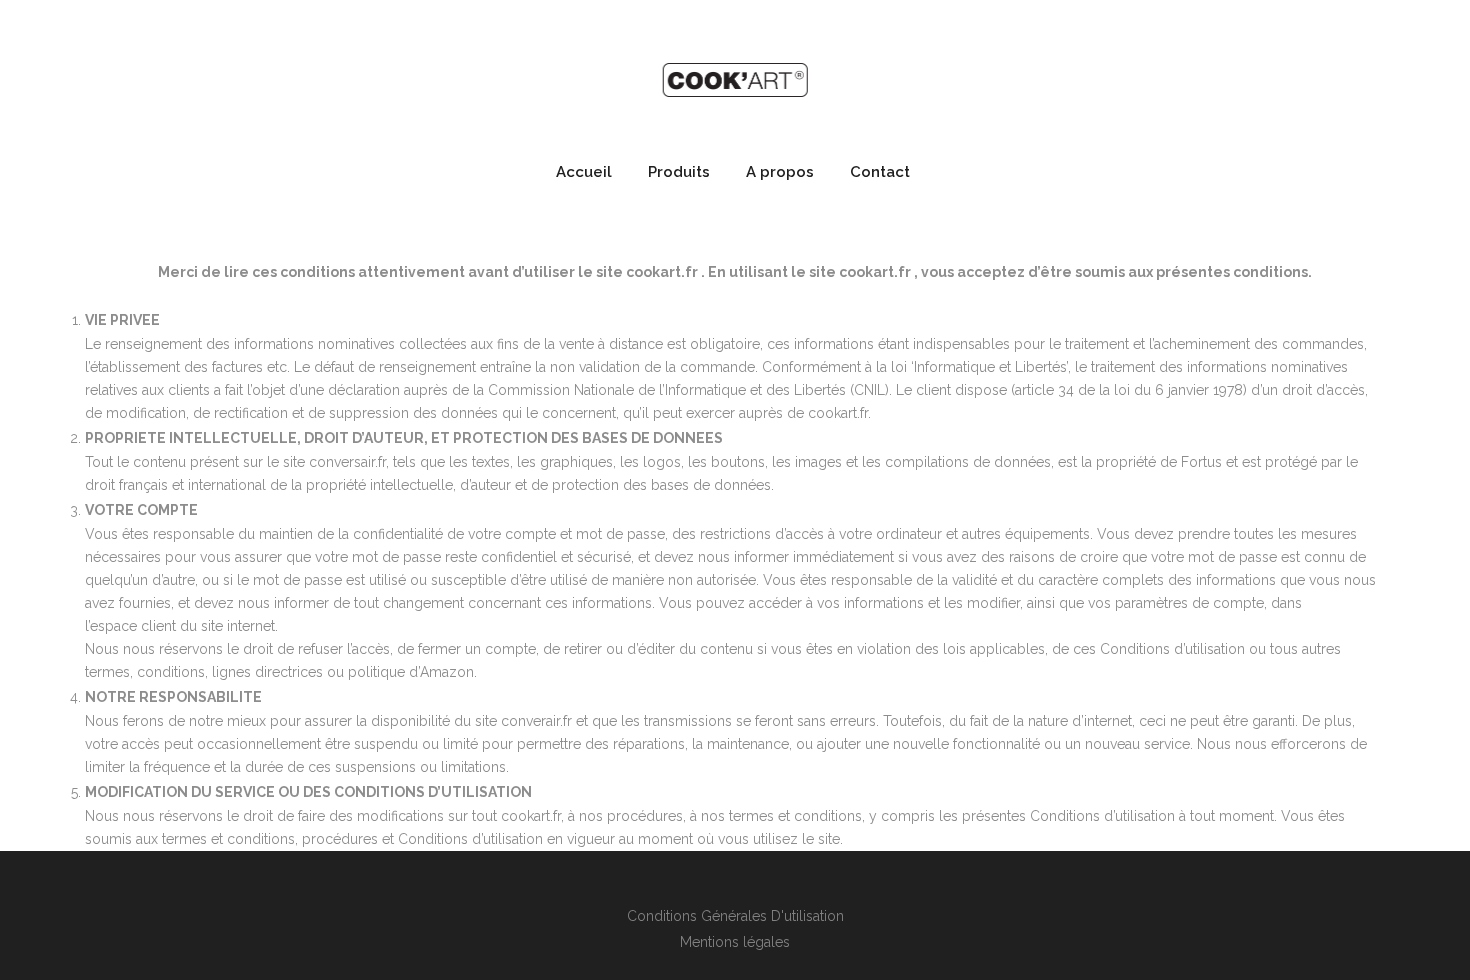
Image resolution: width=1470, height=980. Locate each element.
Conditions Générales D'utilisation (735, 916)
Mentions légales (735, 942)
